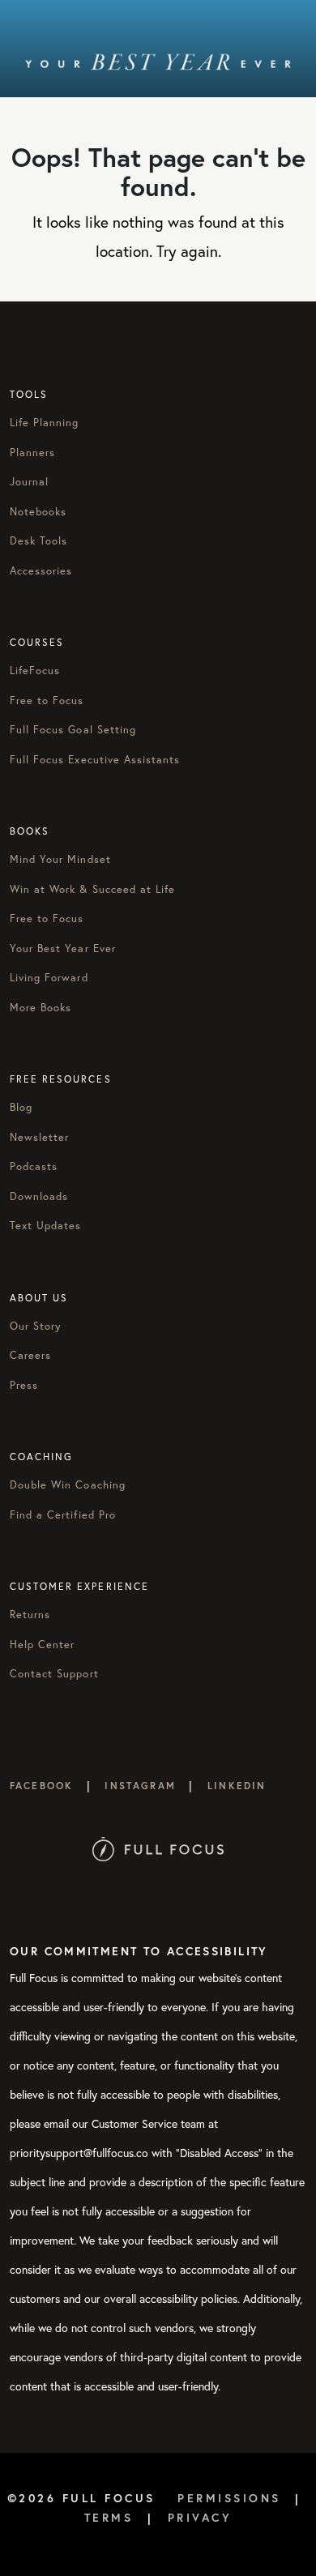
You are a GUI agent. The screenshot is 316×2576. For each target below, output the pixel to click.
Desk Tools (38, 541)
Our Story (36, 1326)
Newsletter (39, 1137)
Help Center (42, 1645)
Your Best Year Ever (63, 948)
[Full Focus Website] (158, 1847)
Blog (21, 1107)
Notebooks (38, 512)
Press (24, 1385)
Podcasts (34, 1166)
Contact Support (54, 1674)
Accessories (41, 571)
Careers (30, 1355)
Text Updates (45, 1226)
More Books (41, 1008)
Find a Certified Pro (63, 1515)
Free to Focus (47, 701)
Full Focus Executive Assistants (95, 760)
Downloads (39, 1196)
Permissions (229, 2498)
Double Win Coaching (68, 1485)
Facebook (41, 1786)
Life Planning (45, 423)
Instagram (140, 1786)
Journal (29, 482)
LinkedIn (237, 1786)
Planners (32, 453)
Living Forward (49, 978)
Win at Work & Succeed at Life (92, 889)
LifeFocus (35, 671)
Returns (30, 1615)
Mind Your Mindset (60, 859)
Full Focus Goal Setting (73, 730)
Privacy (200, 2518)
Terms (109, 2518)
